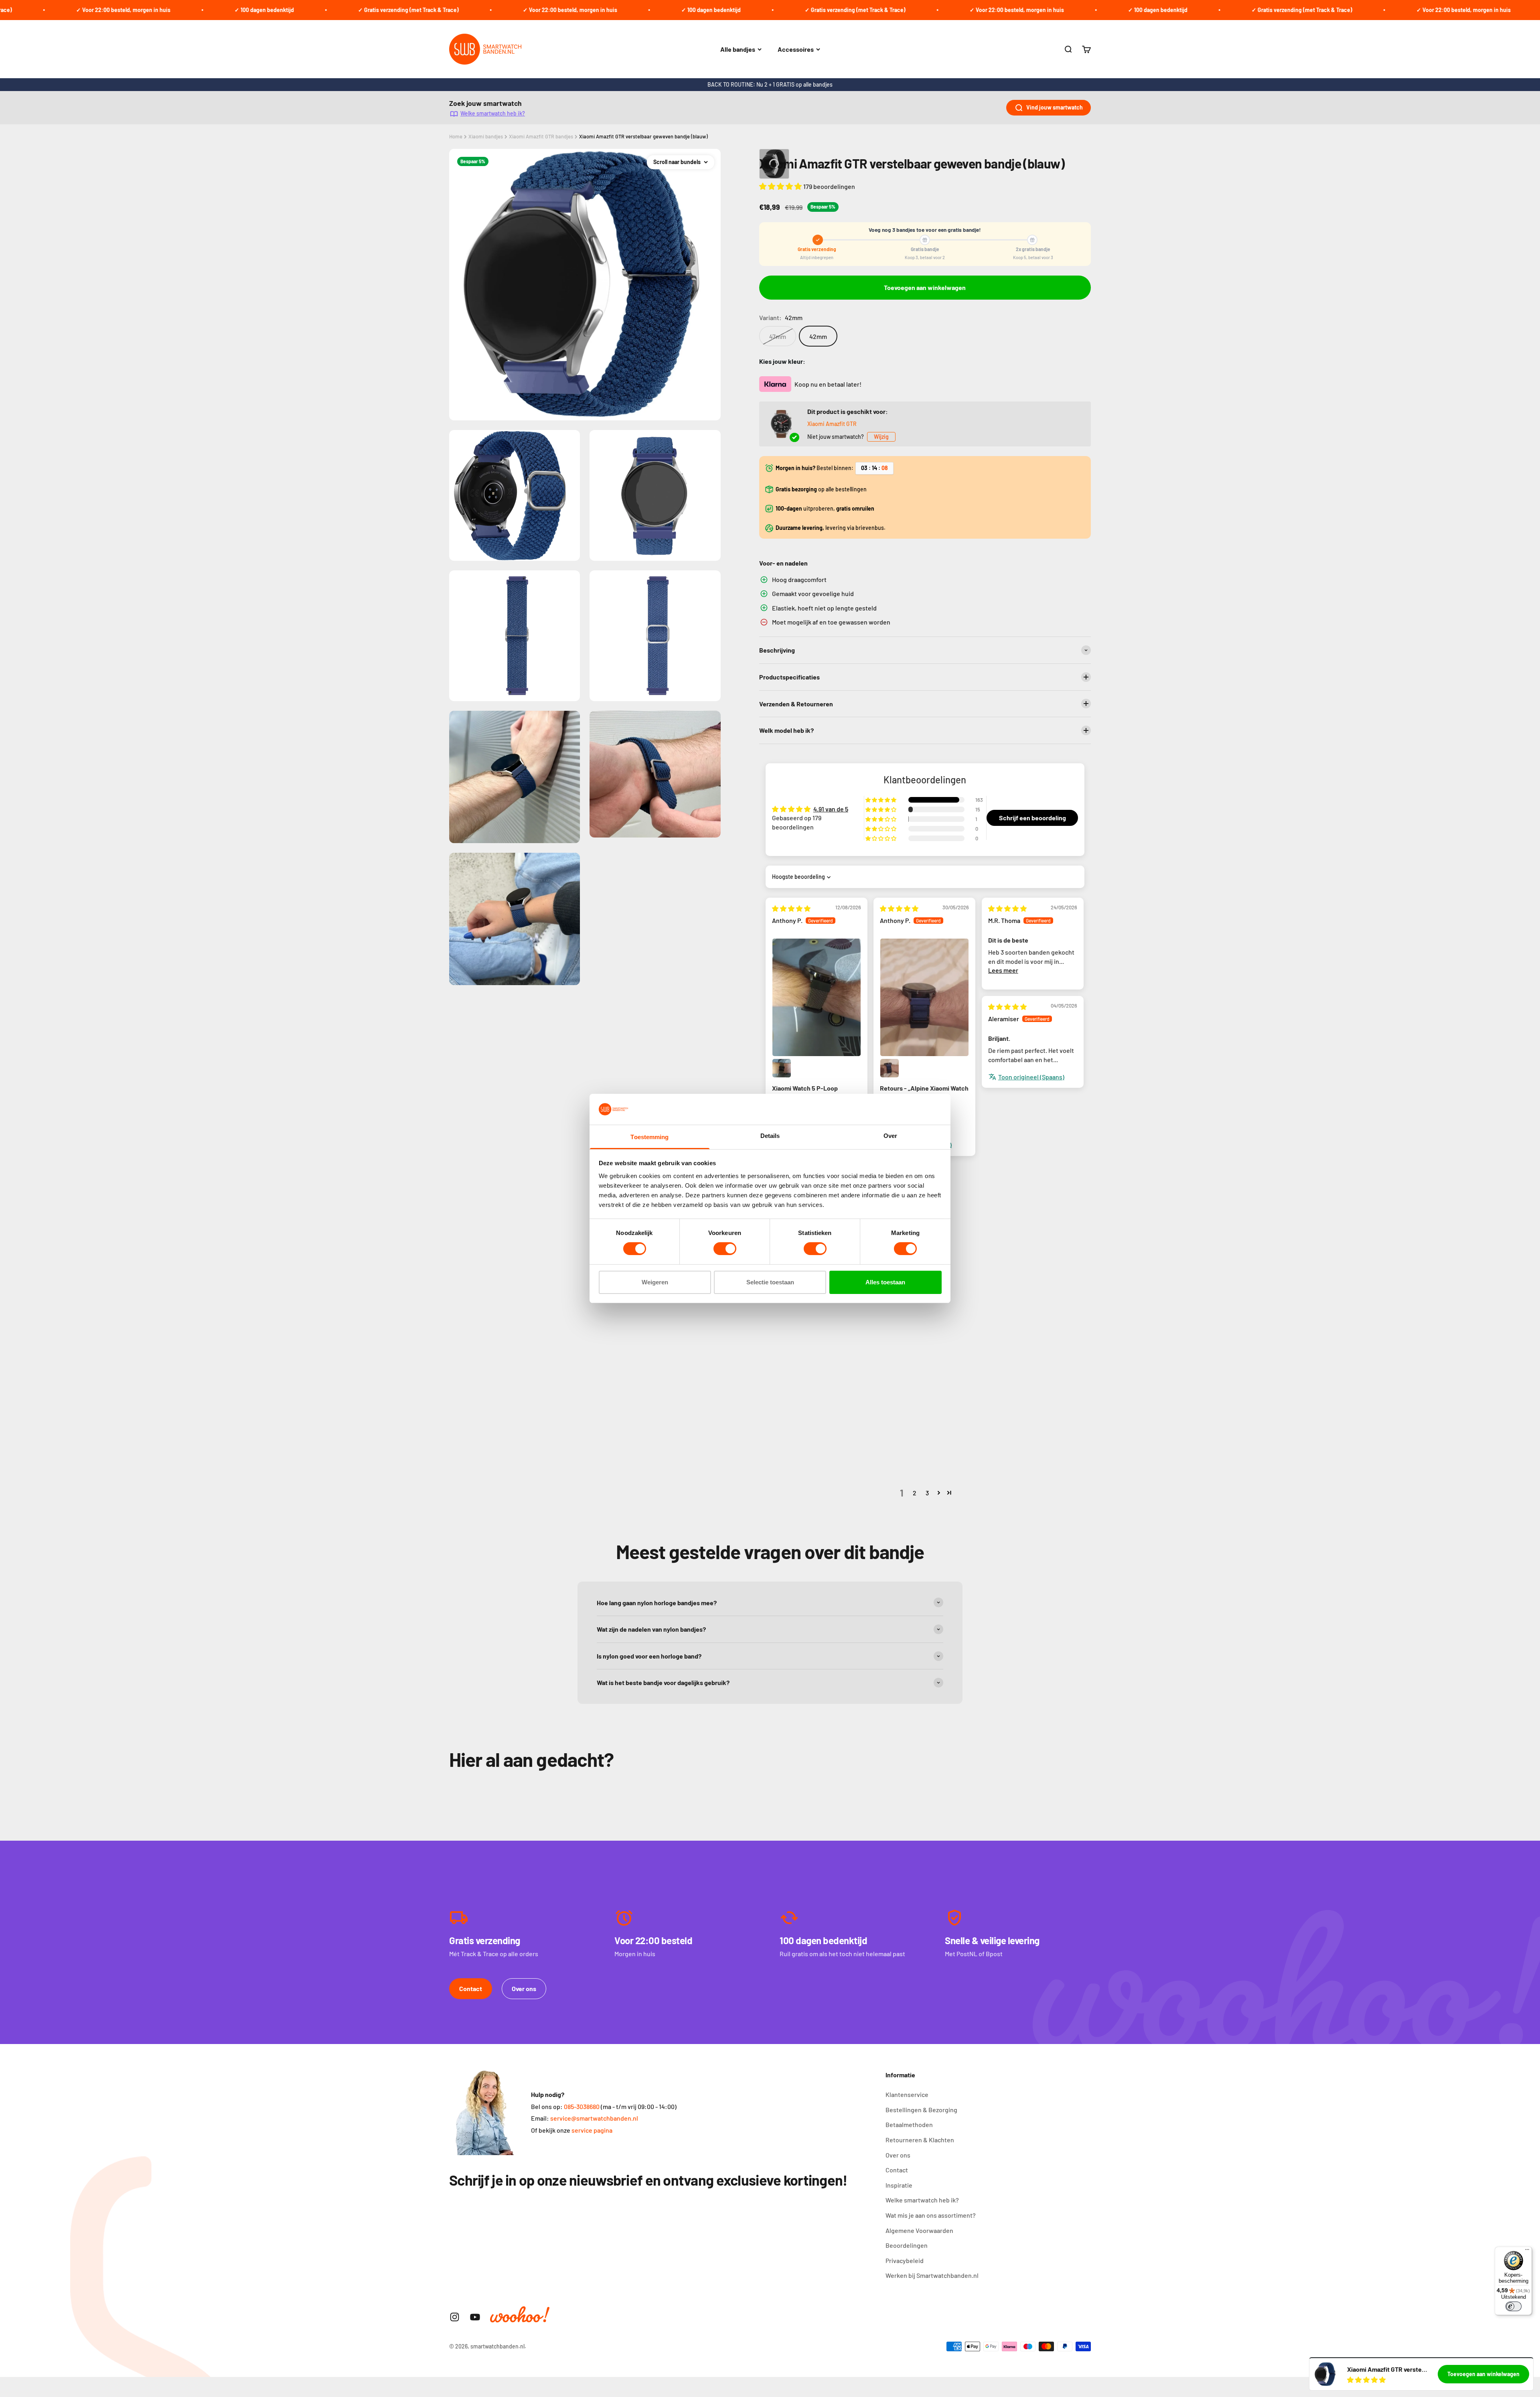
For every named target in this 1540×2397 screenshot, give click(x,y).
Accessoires (796, 49)
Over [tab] (890, 1136)
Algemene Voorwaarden (919, 2230)
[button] (781, 186)
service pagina (592, 2130)
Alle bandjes (738, 49)
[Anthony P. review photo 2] (782, 1068)
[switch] (725, 1249)
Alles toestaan (885, 1282)
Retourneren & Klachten (920, 2140)
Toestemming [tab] (649, 1137)
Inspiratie (899, 2185)
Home (456, 136)
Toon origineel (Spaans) (1031, 1077)
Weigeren (655, 1282)
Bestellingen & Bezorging (921, 2110)
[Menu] (1527, 2251)
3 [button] (927, 1493)
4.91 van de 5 (831, 809)
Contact (471, 1988)
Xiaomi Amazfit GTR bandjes (541, 136)
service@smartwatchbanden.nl (594, 2118)
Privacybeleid (905, 2260)
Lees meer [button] (1003, 970)
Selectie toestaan (770, 1282)
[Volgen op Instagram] (455, 2317)
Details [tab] (770, 1136)
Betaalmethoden (909, 2124)
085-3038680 (582, 2106)
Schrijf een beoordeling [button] (1032, 818)
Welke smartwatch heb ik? (493, 113)
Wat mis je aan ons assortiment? (931, 2215)
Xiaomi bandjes (486, 136)
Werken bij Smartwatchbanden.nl (932, 2275)
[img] (791, 908)
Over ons (524, 1988)
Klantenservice (907, 2094)
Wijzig (881, 437)
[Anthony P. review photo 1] (817, 997)
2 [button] (915, 1493)
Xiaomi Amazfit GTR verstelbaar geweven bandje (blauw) (643, 136)
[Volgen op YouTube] (475, 2317)
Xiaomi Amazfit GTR (832, 424)
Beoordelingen (907, 2245)
